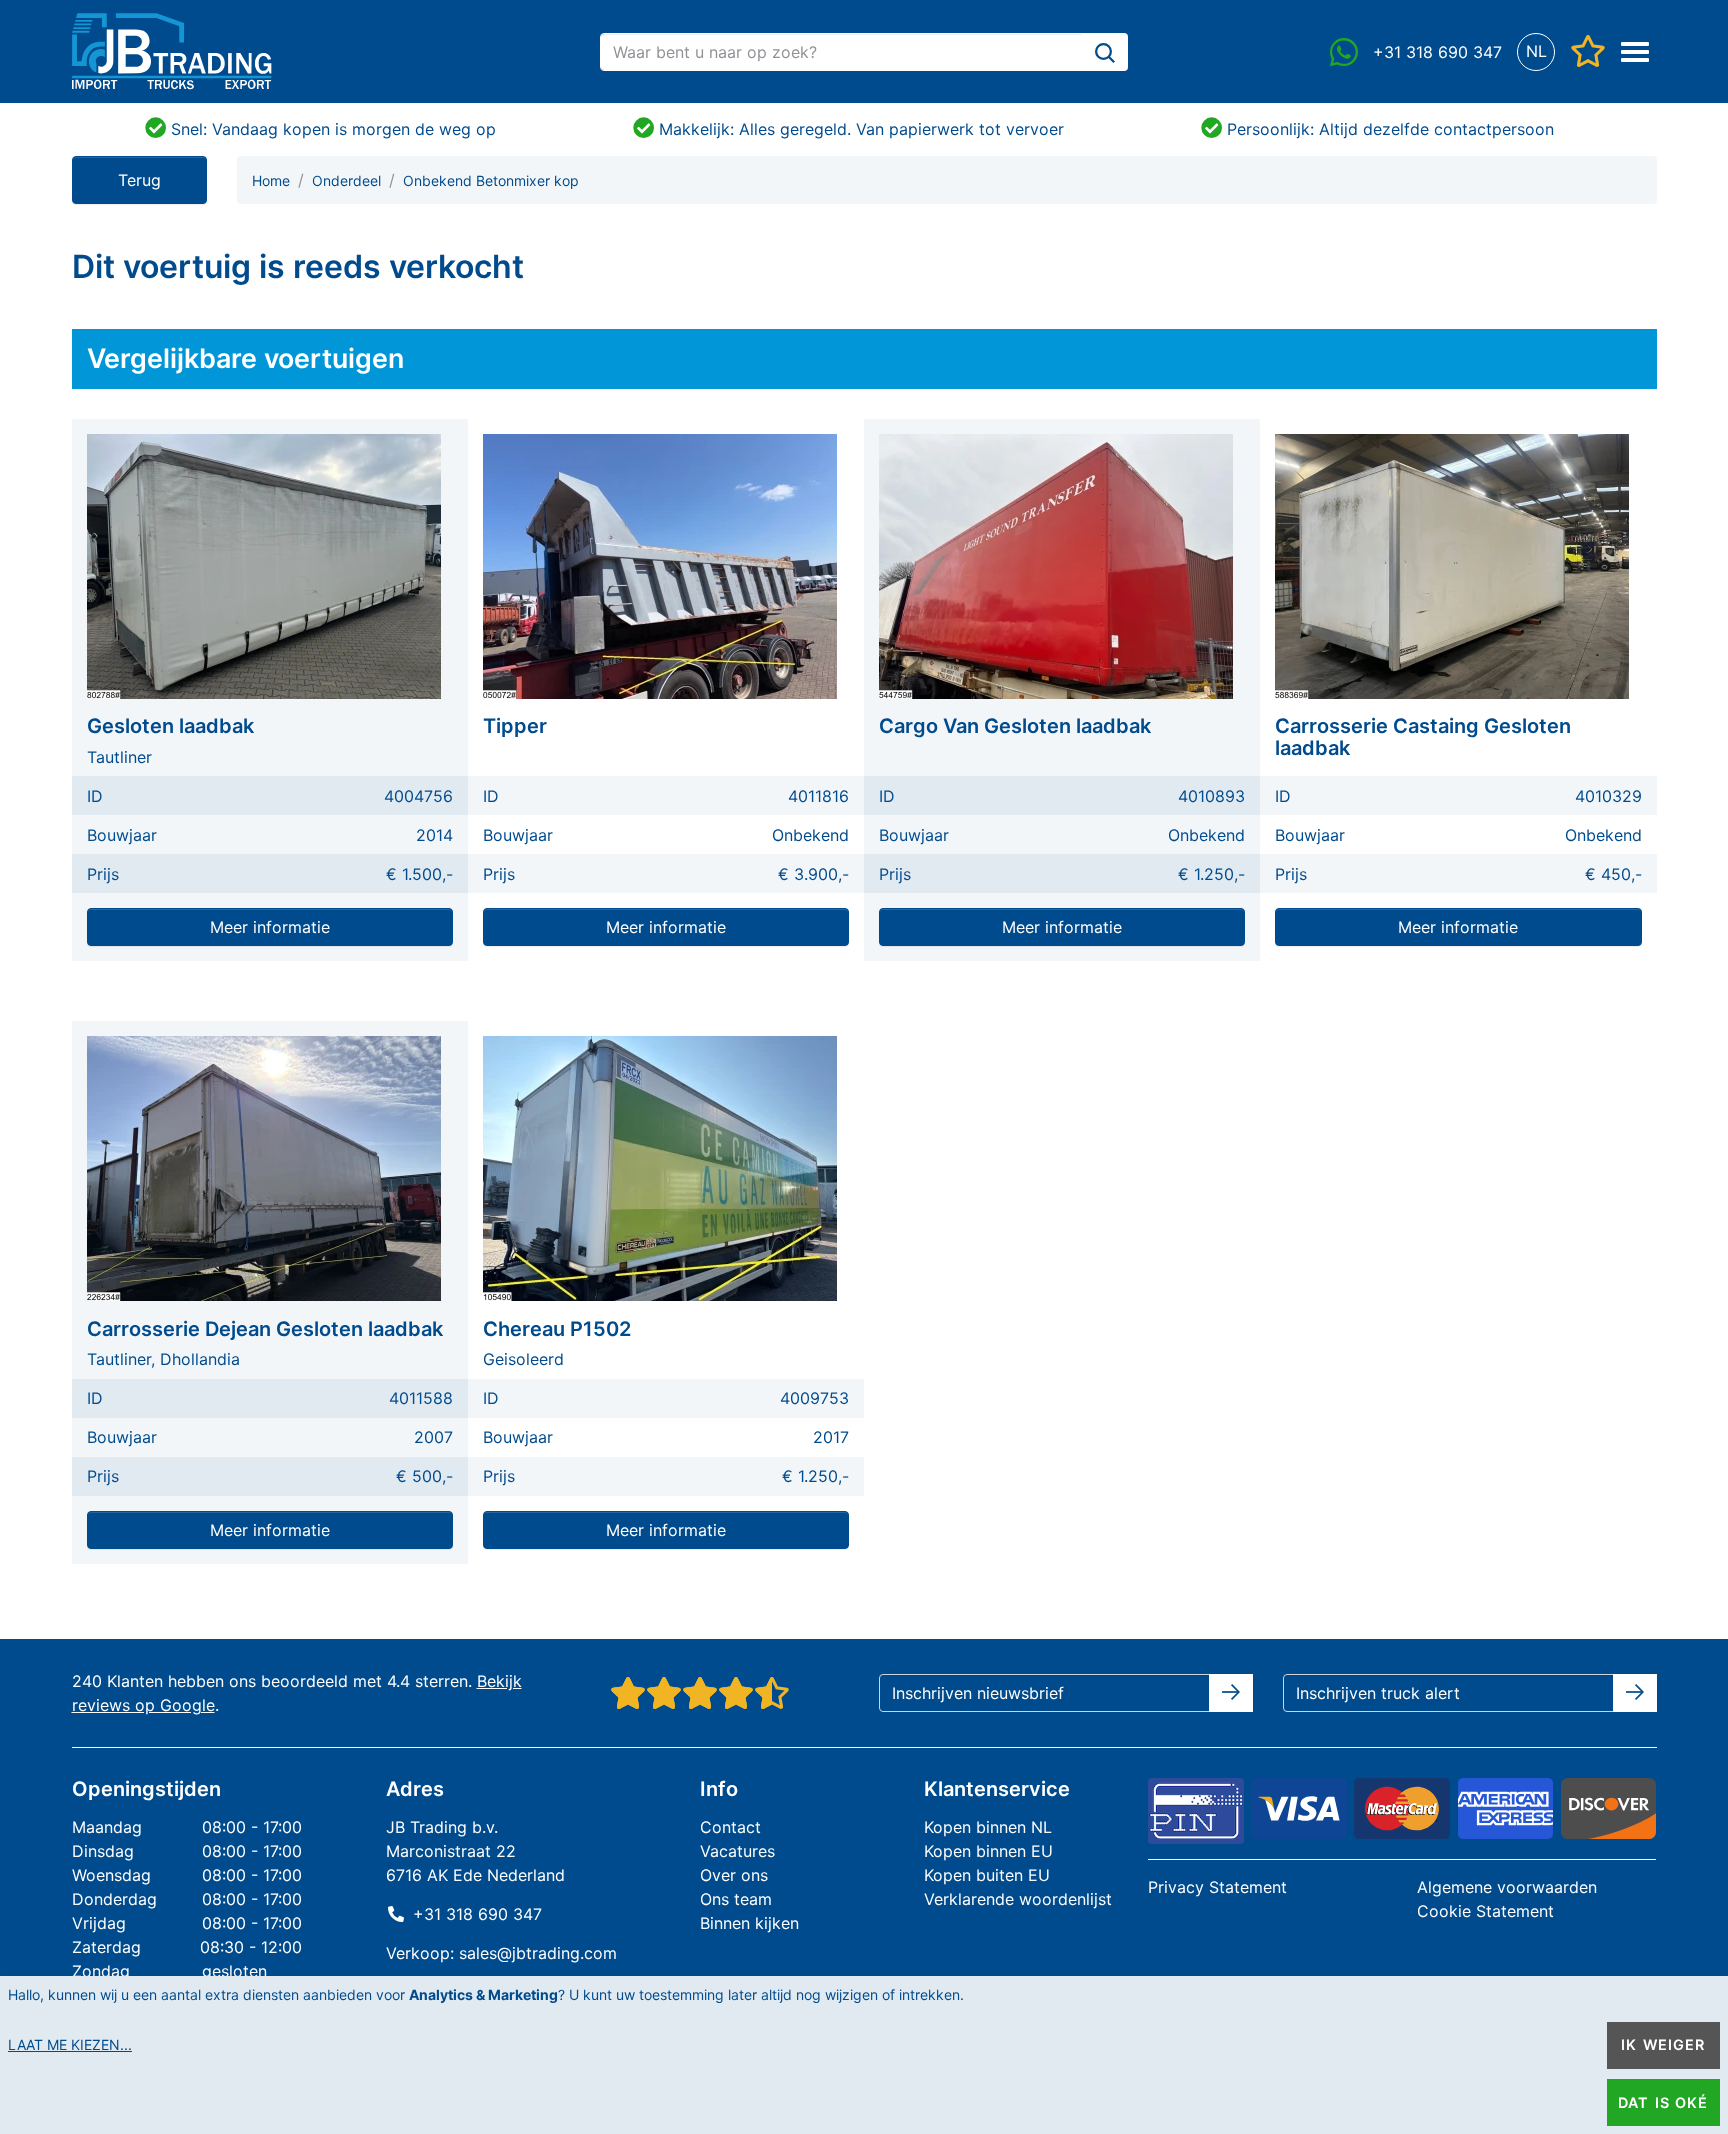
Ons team (736, 1899)
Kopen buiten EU (987, 1875)
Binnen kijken (749, 1923)
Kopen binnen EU (988, 1851)
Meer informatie (270, 927)
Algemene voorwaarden (1507, 1887)
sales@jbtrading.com (538, 1953)
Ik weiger (1663, 2044)
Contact (730, 1827)
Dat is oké (1663, 2102)
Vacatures (737, 1851)
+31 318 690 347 (477, 1914)
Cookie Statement (1485, 1911)
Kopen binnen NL (988, 1827)
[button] (1536, 51)
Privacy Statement (1217, 1887)
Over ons (734, 1875)
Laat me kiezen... (70, 2044)
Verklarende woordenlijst (1018, 1899)
